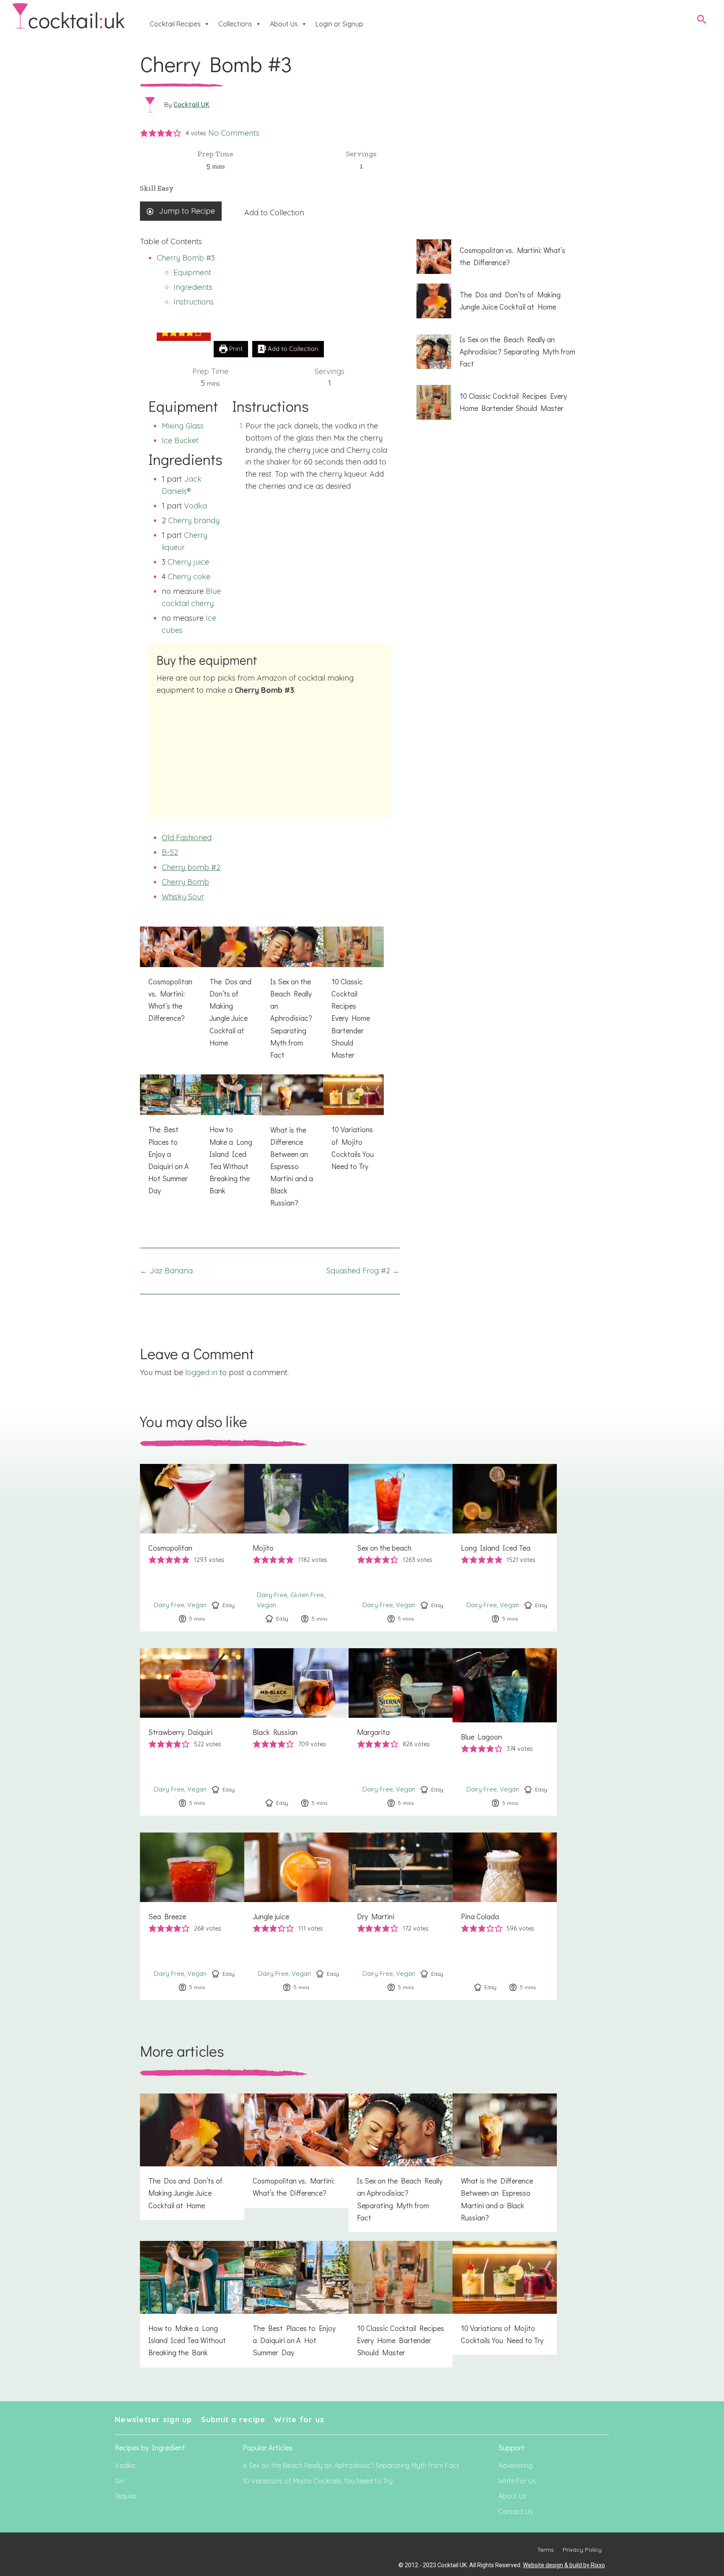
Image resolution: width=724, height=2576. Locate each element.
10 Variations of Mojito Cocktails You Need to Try (318, 2481)
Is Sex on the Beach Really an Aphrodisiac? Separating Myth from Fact (351, 2465)
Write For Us (517, 2481)
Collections (235, 24)
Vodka (195, 506)
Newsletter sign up (154, 2420)
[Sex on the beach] (401, 1548)
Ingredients (193, 287)
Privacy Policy (582, 2550)
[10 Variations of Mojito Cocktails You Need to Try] (354, 1128)
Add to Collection (274, 213)
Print (235, 349)
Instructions (194, 302)
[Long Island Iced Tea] (505, 1548)
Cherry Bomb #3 (186, 258)
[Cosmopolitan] (192, 1548)
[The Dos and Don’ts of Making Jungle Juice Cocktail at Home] (232, 992)
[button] (144, 133)
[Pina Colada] (505, 1916)
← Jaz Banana (166, 1271)
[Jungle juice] (296, 1916)
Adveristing (515, 2465)
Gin (120, 2481)
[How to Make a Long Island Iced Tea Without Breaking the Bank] (232, 1140)
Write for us (299, 2420)
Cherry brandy (194, 520)
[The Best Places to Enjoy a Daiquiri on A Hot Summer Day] (171, 1140)
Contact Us (516, 2511)
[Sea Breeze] (192, 1916)
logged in (201, 1372)
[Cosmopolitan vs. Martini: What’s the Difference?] (171, 980)
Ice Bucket (180, 440)
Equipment (192, 272)
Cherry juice (188, 562)
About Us (284, 24)
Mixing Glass (183, 426)
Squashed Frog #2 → (363, 1271)
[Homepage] (69, 16)
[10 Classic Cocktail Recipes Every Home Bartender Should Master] (354, 998)
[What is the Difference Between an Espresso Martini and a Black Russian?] (292, 1146)
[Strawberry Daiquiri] (192, 1732)
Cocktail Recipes (175, 24)
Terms (546, 2550)
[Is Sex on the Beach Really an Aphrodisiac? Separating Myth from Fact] (292, 998)
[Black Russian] (296, 1732)
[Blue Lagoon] (505, 1732)
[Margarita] (401, 1732)
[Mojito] (296, 1548)
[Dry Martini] (401, 1916)
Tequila (125, 2496)
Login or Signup (339, 24)
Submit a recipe (233, 2420)
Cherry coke (189, 577)
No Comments (234, 133)
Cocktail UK (192, 104)
